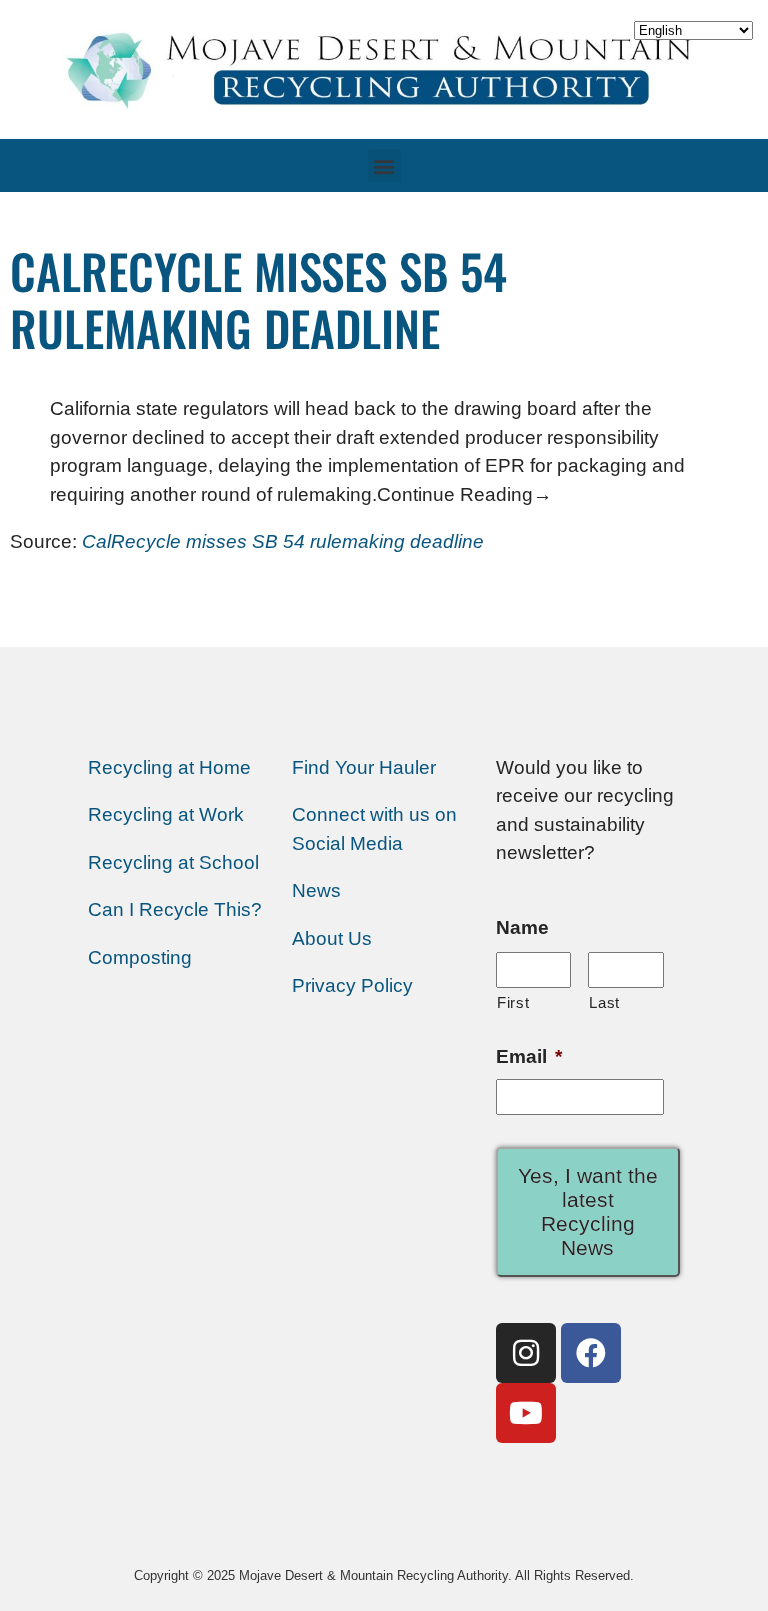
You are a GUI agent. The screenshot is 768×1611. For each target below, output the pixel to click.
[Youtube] (526, 1413)
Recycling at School (173, 862)
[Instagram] (526, 1353)
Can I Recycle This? (175, 909)
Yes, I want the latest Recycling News (588, 1211)
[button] (384, 165)
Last (604, 1002)
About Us (332, 938)
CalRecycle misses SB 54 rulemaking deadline (283, 541)
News (316, 890)
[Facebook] (591, 1353)
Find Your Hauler (364, 767)
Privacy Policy (352, 985)
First (513, 1002)
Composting (140, 957)
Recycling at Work (166, 814)
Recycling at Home (169, 767)
